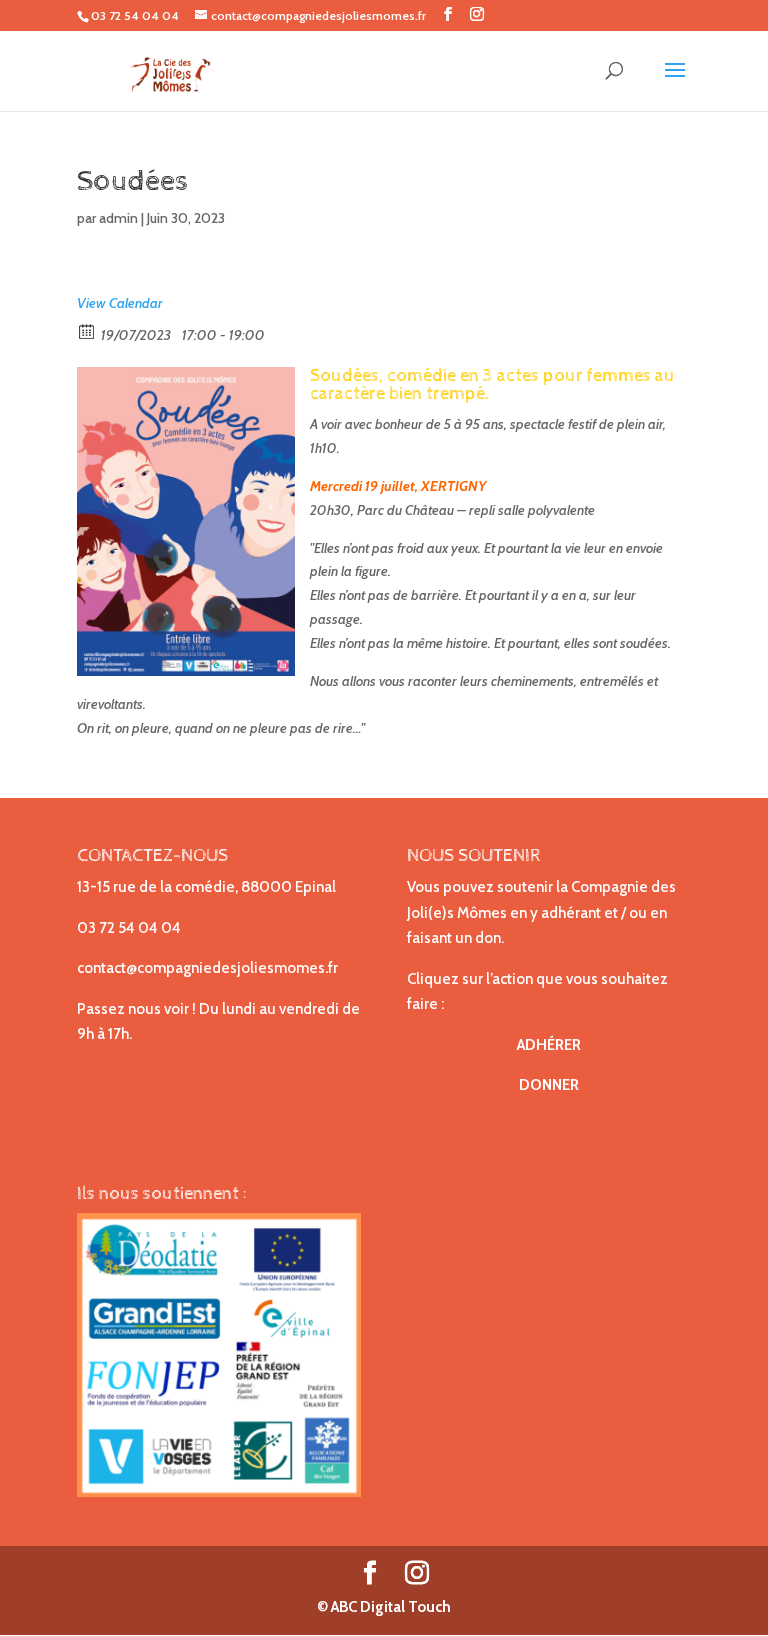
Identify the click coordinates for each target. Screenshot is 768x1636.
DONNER (549, 1085)
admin (118, 218)
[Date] (87, 330)
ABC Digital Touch (389, 1607)
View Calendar (120, 303)
